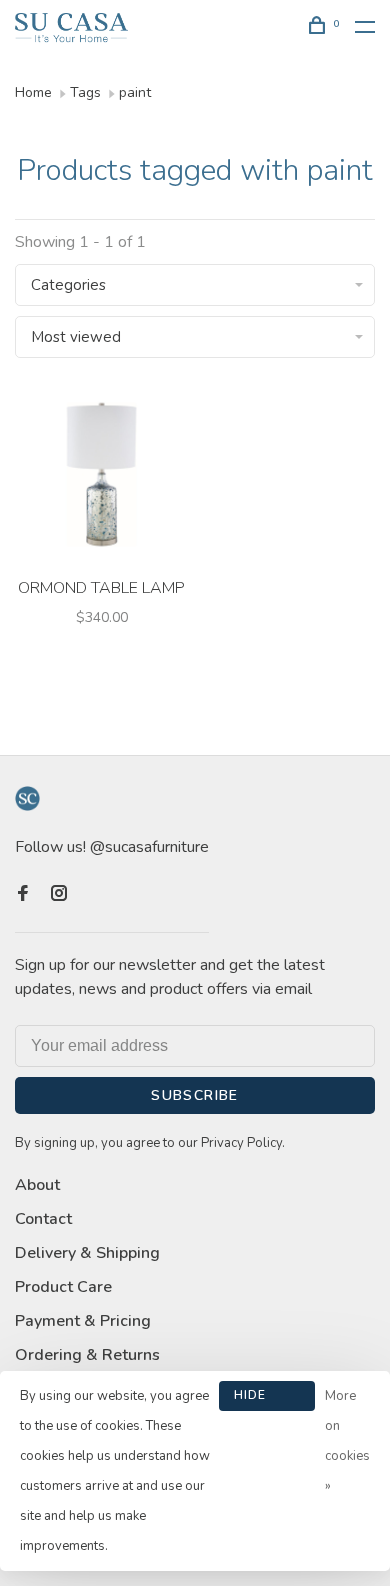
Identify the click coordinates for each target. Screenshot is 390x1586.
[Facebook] (23, 895)
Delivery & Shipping (87, 1253)
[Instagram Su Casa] (59, 895)
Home (33, 92)
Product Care (63, 1287)
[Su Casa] (27, 798)
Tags (85, 92)
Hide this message (267, 1399)
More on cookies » (347, 1441)
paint (135, 92)
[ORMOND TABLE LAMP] (101, 478)
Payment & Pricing (83, 1321)
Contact (43, 1219)
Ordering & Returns (87, 1355)
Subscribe (195, 1095)
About (37, 1185)
